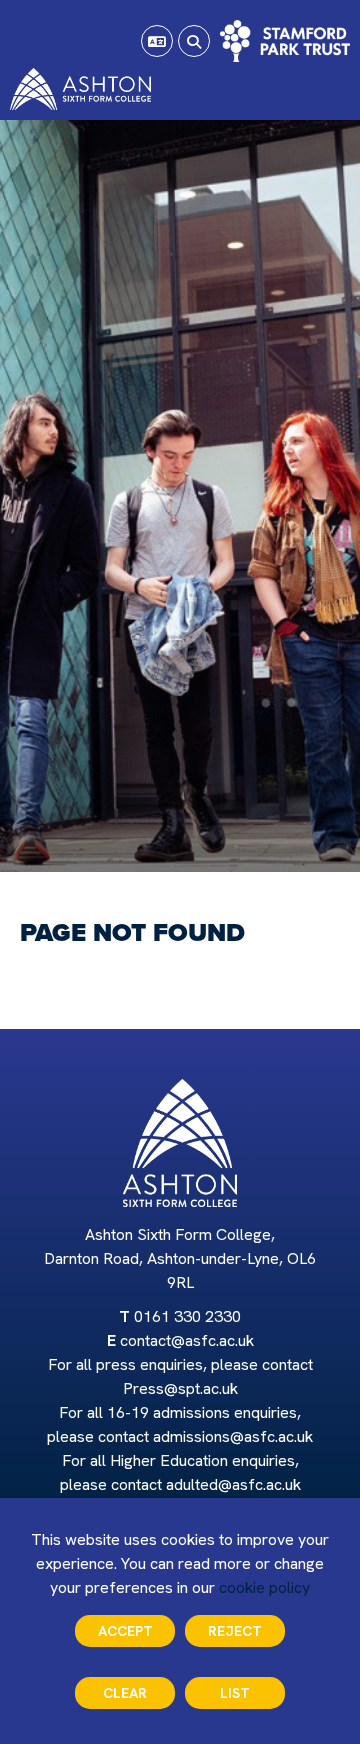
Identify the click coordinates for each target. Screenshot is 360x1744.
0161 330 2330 (187, 1316)
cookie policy (264, 1587)
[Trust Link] (285, 41)
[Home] (80, 89)
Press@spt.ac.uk (180, 1388)
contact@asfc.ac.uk (187, 1340)
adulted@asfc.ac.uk (233, 1484)
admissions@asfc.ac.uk (233, 1436)
